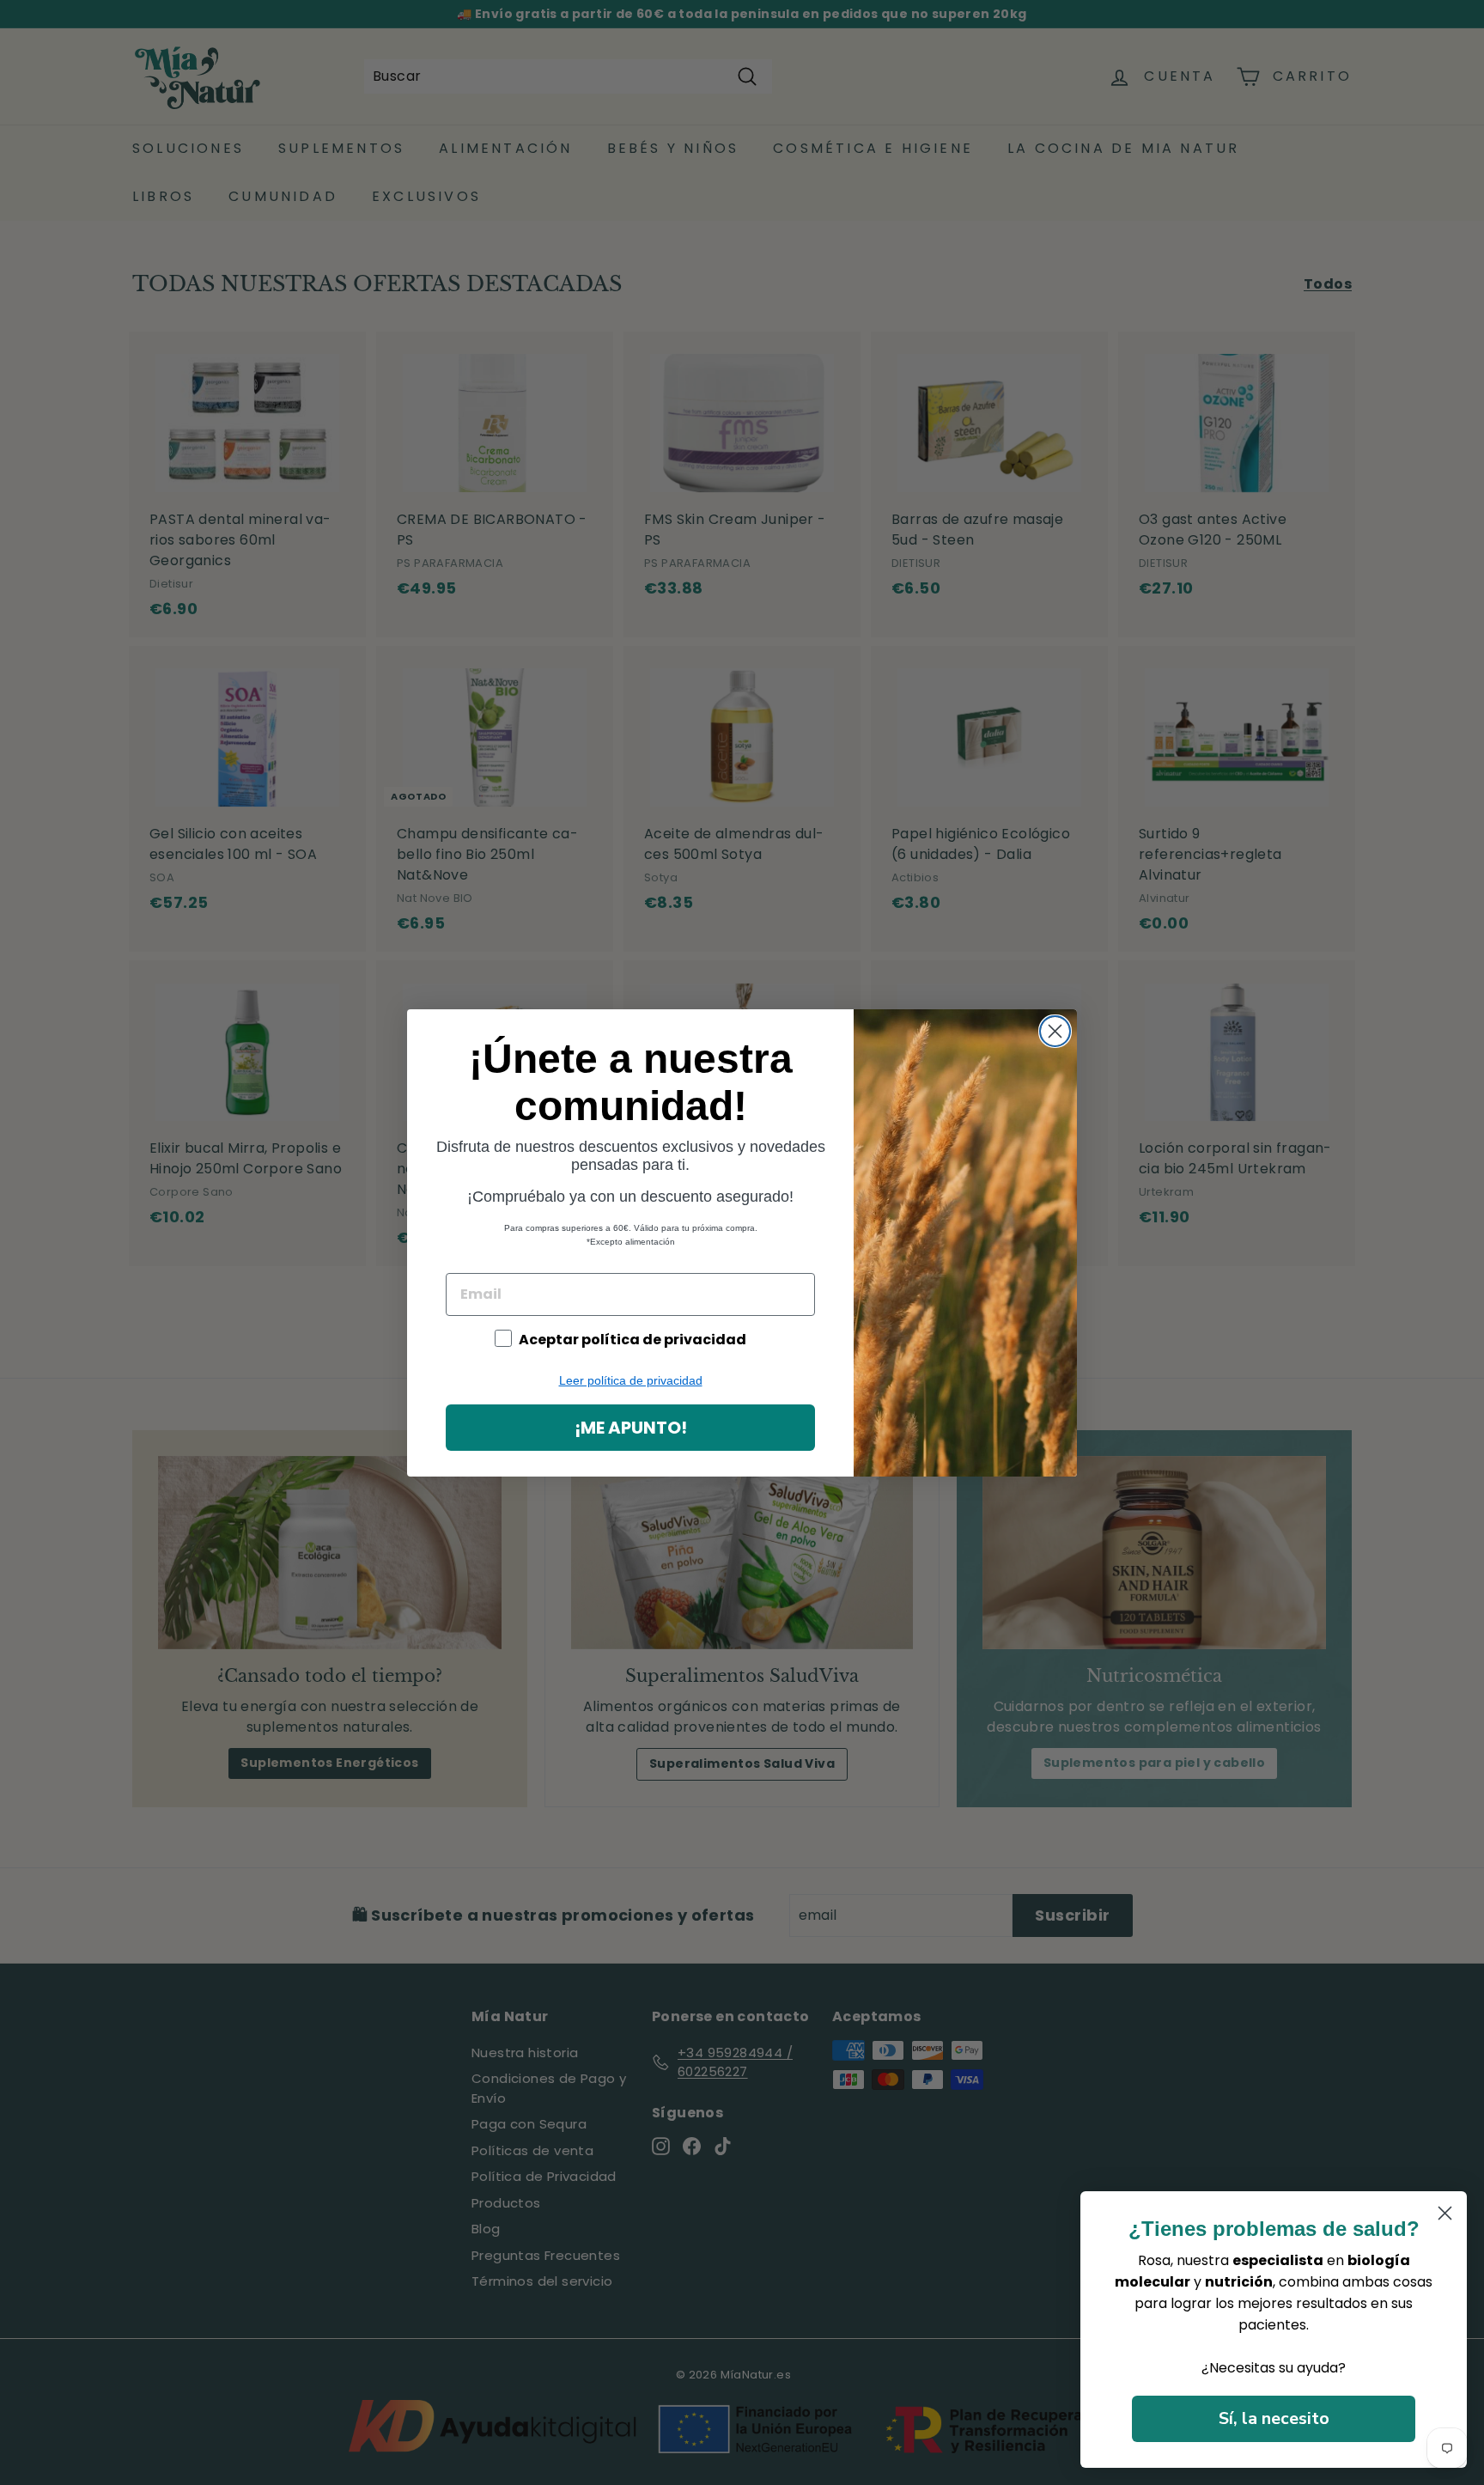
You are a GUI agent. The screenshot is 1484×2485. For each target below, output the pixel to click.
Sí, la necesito (1274, 2418)
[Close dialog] (1055, 1031)
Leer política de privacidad (631, 1380)
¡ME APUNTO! (631, 1428)
